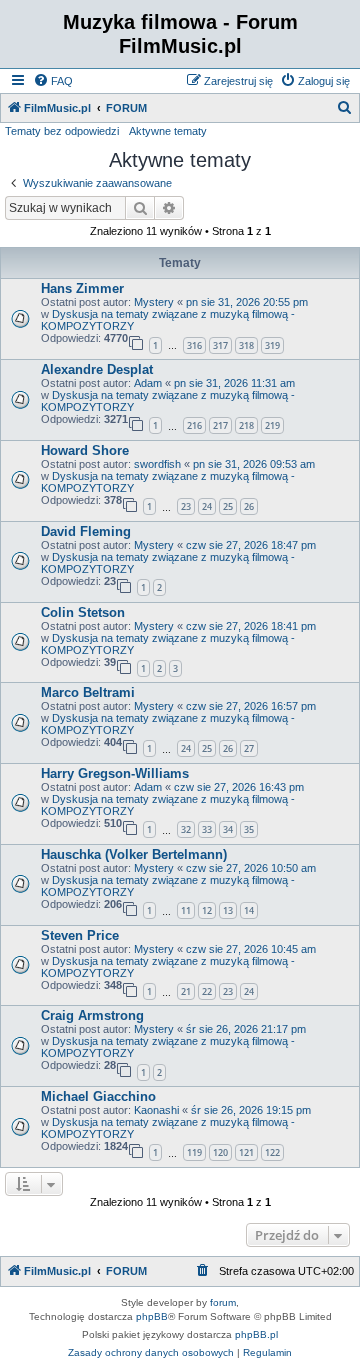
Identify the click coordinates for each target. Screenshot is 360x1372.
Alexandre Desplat (97, 369)
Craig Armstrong (92, 1015)
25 (228, 506)
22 (207, 991)
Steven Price (80, 935)
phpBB (152, 1316)
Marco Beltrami (88, 692)
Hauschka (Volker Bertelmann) (134, 854)
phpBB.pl (256, 1334)
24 (207, 506)
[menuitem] (53, 81)
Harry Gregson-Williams (115, 773)
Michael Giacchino (98, 1096)
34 (228, 829)
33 (207, 829)
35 (249, 829)
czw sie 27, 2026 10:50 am (251, 868)
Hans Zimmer (82, 288)
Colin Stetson (83, 612)
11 (186, 910)
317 (220, 345)
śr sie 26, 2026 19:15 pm (251, 1110)
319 (272, 345)
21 (186, 991)
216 (194, 425)
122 (272, 1152)
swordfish (157, 464)
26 (249, 506)
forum (223, 1302)
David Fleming (86, 531)
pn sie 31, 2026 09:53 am (254, 464)
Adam (148, 383)
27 (249, 748)
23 (186, 506)
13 (228, 910)
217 (220, 425)
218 (246, 425)
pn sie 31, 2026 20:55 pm (247, 302)
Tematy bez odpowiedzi (62, 131)
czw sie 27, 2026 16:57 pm (251, 706)
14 (249, 910)
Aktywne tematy (168, 131)
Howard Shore (85, 450)
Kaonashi (156, 1110)
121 (246, 1152)
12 (207, 910)
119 (194, 1152)
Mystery (154, 302)
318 (246, 345)
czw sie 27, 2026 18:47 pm (251, 545)
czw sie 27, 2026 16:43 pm (239, 787)
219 (272, 425)
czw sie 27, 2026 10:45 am (251, 949)
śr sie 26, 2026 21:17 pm (246, 1029)
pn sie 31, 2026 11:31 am (234, 383)
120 (220, 1152)
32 (186, 829)
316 (194, 345)
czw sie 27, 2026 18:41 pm (251, 626)
